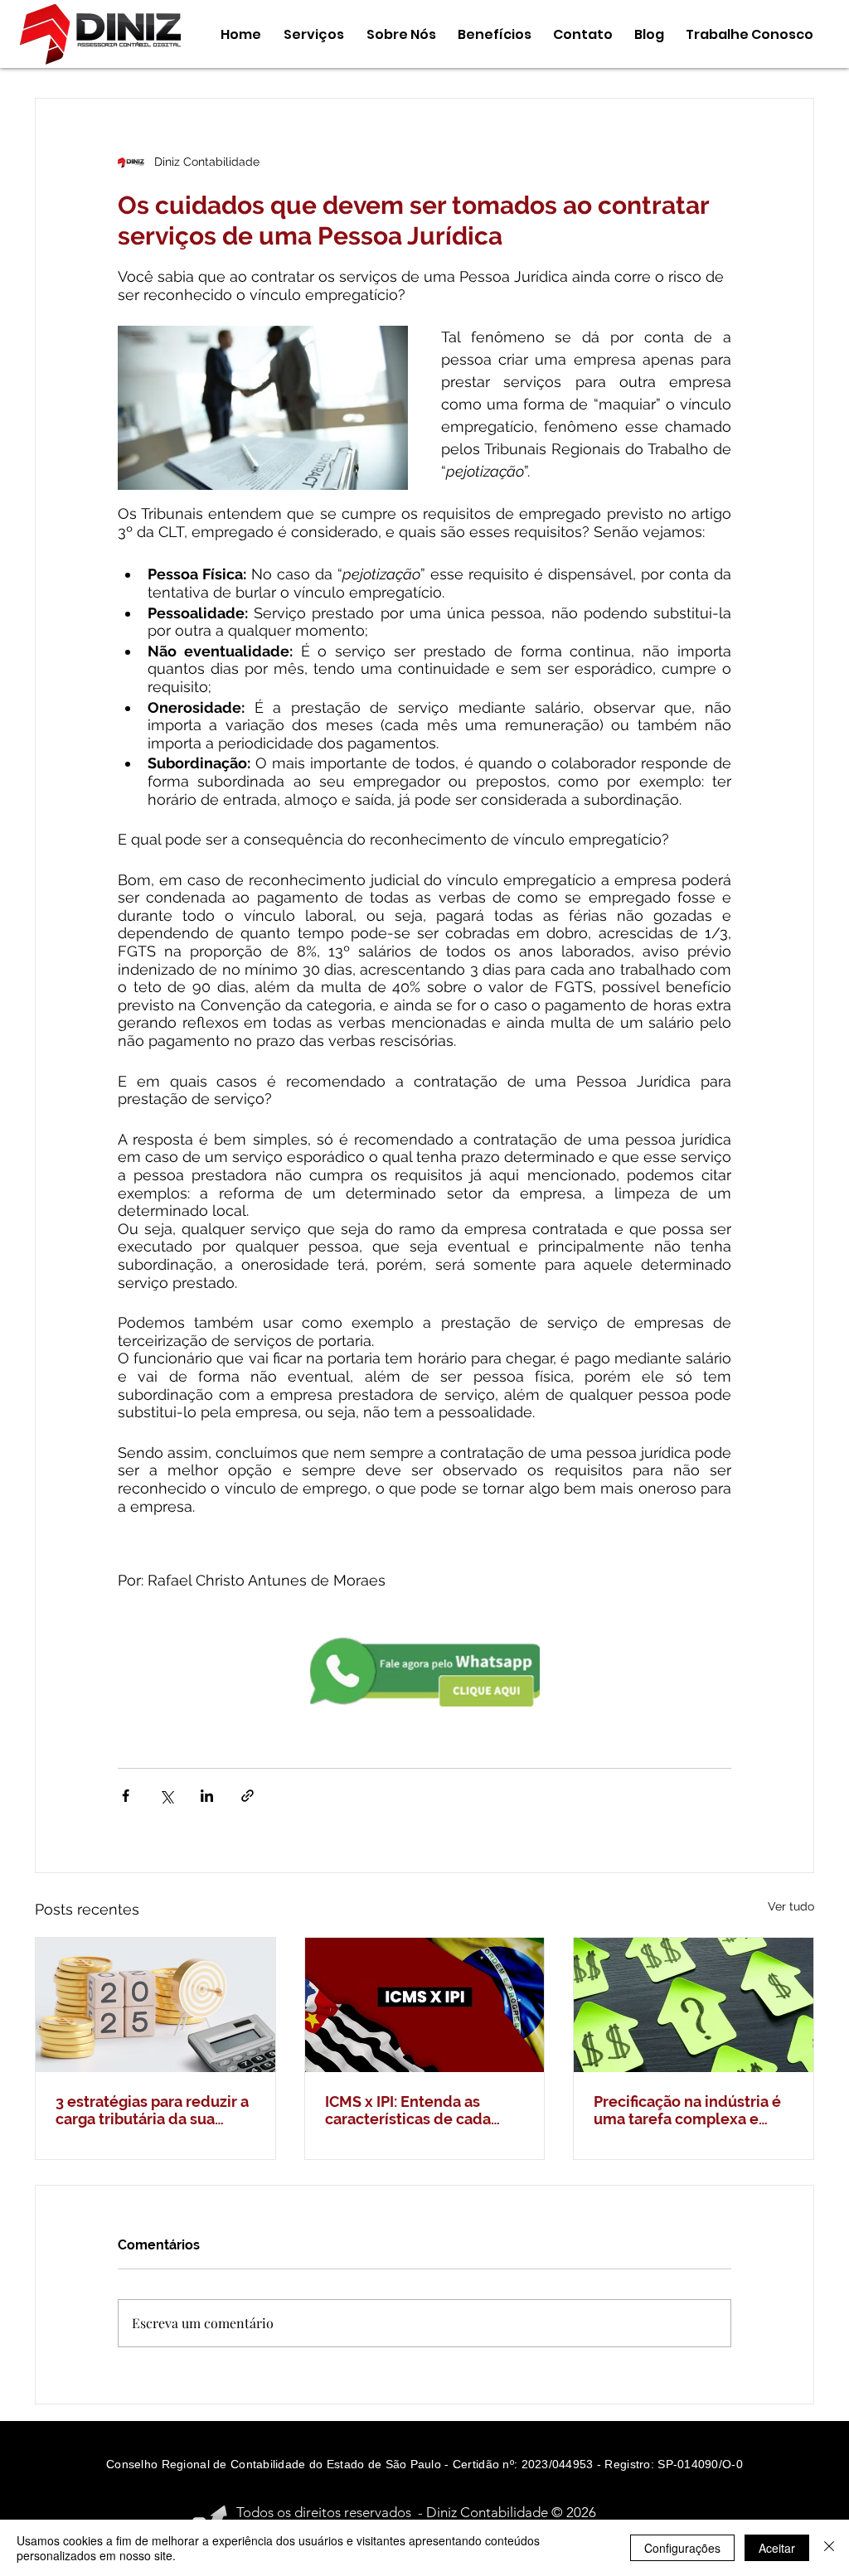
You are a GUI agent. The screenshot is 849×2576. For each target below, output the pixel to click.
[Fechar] (829, 2548)
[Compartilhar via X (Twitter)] (166, 1796)
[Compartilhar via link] (247, 1796)
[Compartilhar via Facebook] (126, 1796)
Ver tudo (791, 1906)
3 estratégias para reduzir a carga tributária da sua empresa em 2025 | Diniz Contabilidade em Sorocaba (155, 2110)
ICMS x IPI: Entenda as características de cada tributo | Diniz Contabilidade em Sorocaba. (408, 2110)
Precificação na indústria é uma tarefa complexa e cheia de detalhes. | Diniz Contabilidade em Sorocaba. (687, 2110)
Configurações (682, 2548)
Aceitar (777, 2548)
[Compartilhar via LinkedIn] (207, 1796)
